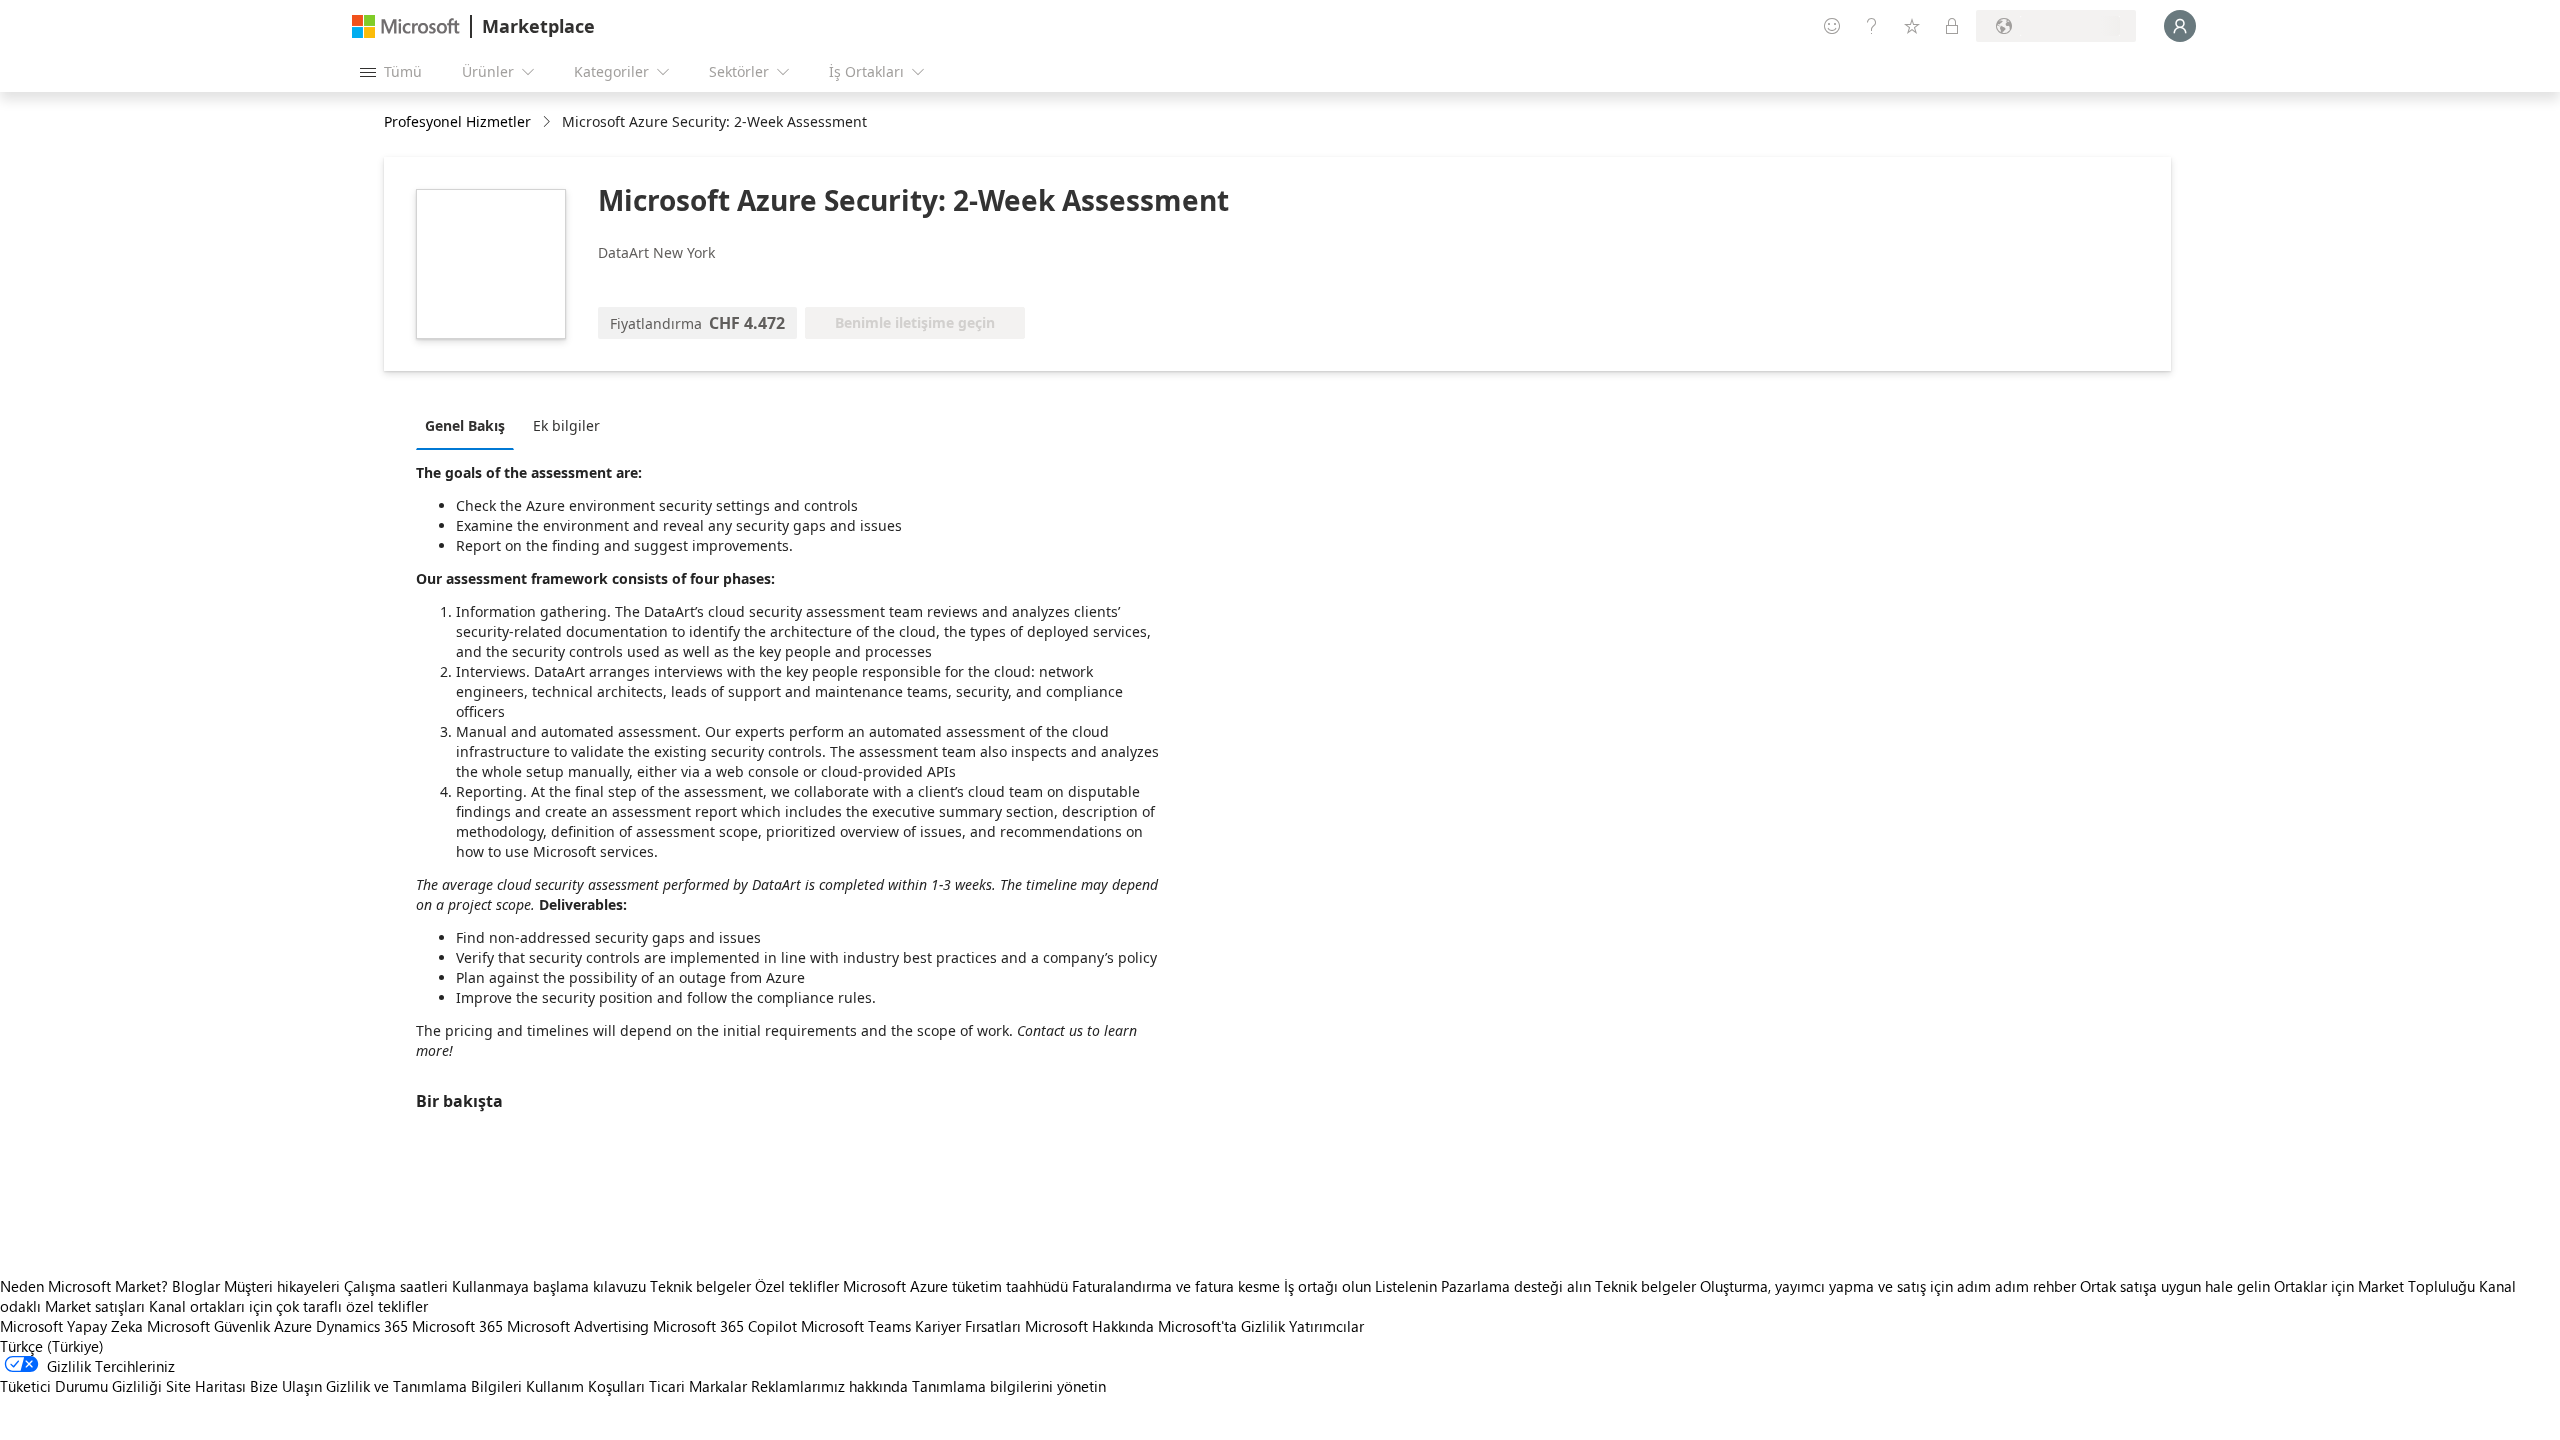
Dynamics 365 (362, 1326)
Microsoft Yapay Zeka (71, 1326)
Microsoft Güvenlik (208, 1326)
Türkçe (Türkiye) (52, 1346)
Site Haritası (206, 1386)
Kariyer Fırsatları (968, 1326)
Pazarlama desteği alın (1516, 1286)
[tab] (470, 425)
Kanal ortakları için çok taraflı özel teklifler (288, 1306)
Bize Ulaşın (286, 1386)
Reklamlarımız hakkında (829, 1386)
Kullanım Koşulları (585, 1386)
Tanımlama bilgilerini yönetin (1009, 1386)
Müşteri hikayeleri (282, 1286)
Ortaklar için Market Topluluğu (2374, 1286)
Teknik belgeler (700, 1286)
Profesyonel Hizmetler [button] (457, 121)
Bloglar (196, 1286)
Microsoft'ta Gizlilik (1221, 1326)
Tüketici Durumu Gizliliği (81, 1386)
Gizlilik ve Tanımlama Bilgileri (424, 1386)
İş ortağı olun (1327, 1286)
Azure (293, 1326)
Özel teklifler (797, 1286)
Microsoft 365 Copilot (725, 1326)
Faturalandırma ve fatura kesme (1176, 1286)
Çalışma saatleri (396, 1286)
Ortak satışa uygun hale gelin (2175, 1286)
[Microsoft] (406, 26)
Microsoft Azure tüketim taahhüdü (957, 1286)
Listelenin (1406, 1286)
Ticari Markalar (698, 1386)
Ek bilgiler (566, 425)
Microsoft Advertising (578, 1326)
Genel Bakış (465, 425)
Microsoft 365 (457, 1326)
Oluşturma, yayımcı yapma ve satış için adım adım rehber (1888, 1286)
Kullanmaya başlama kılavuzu (549, 1286)
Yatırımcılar (1326, 1326)
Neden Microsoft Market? (84, 1286)
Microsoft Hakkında (1089, 1326)
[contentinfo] (548, 122)
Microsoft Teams (856, 1326)
